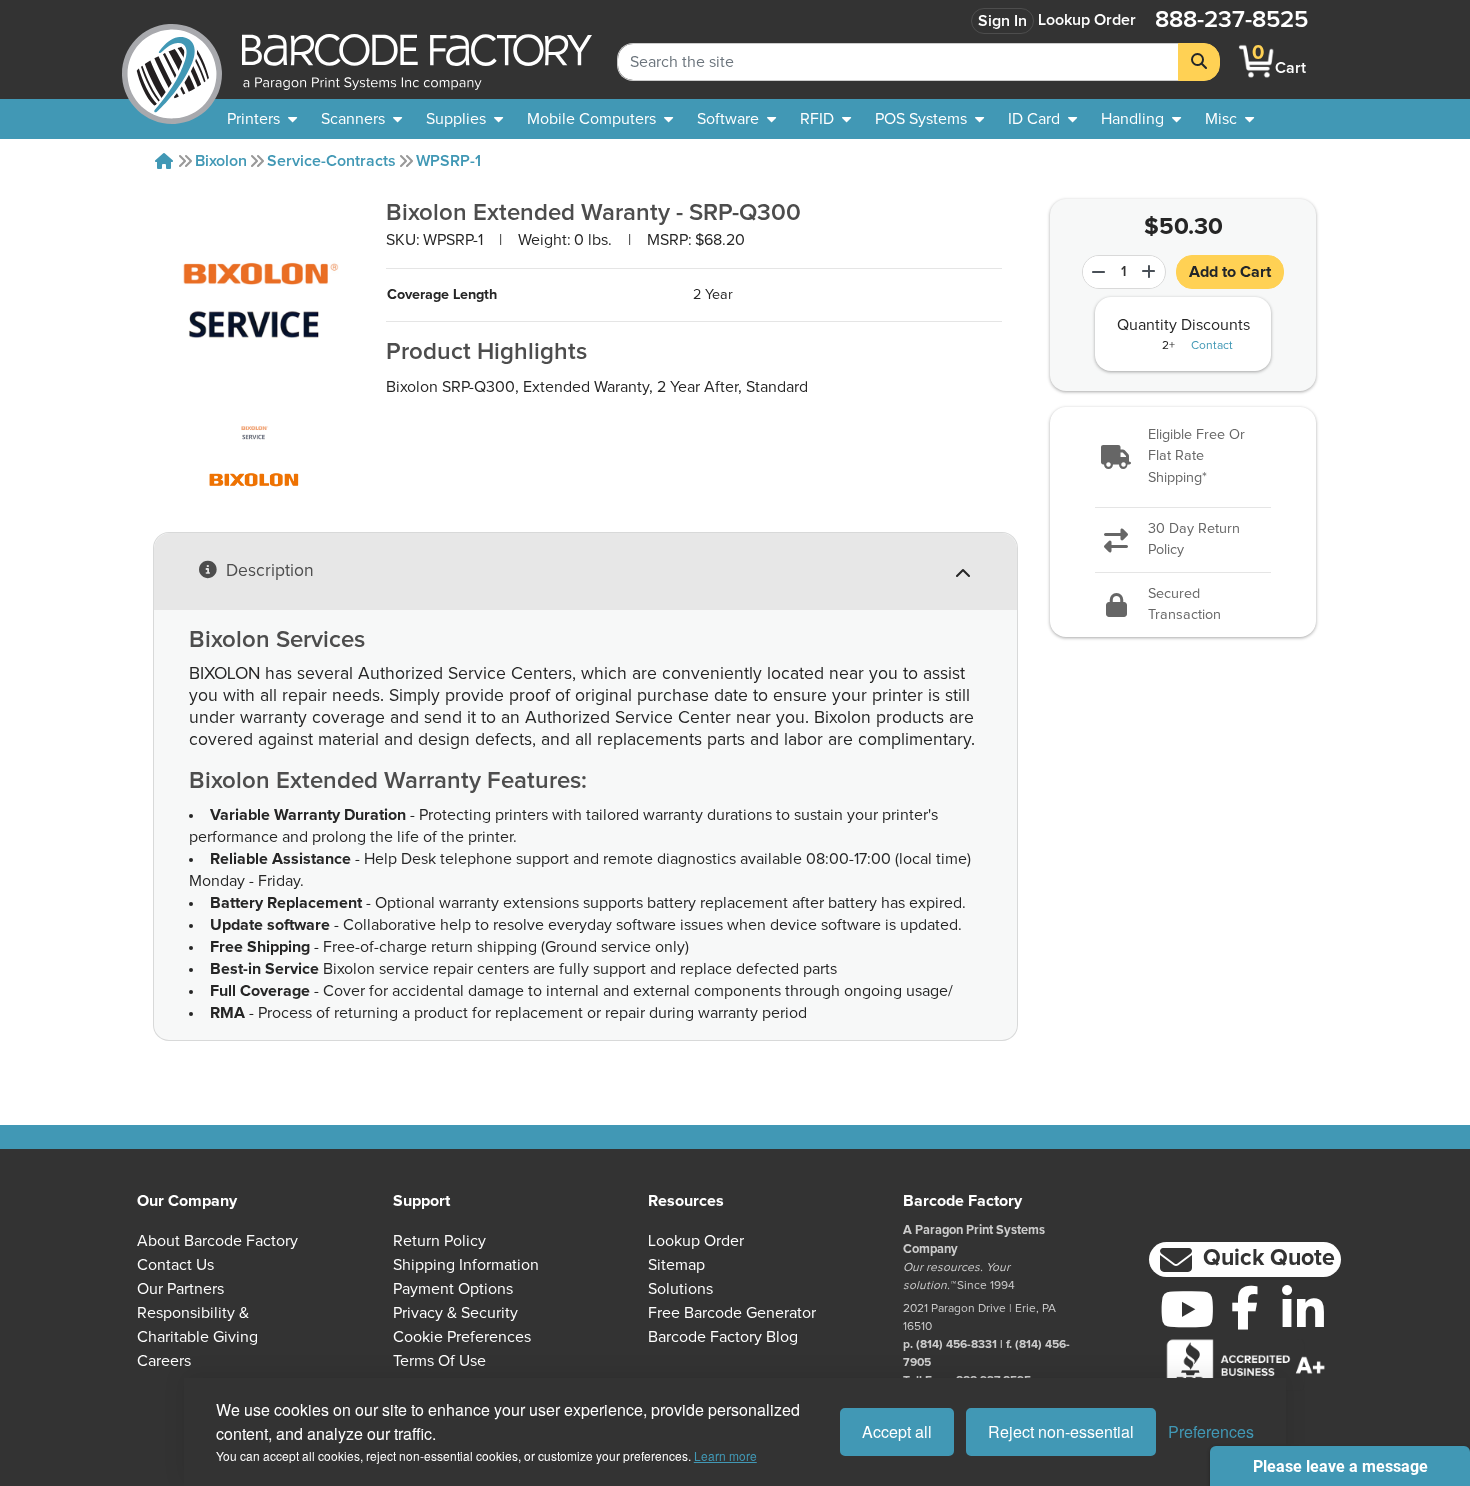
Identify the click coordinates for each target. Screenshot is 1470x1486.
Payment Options (453, 1289)
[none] (1229, 119)
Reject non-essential (1061, 1431)
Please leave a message (1340, 1466)
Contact (1212, 346)
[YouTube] (1187, 1309)
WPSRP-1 (448, 161)
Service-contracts (331, 161)
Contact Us (175, 1265)
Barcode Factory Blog (723, 1337)
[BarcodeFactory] (172, 61)
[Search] (1199, 62)
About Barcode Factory (217, 1241)
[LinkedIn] (1303, 1309)
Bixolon (221, 161)
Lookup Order (1087, 20)
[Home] (164, 161)
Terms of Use (439, 1361)
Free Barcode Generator (732, 1313)
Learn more (725, 1455)
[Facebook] (1245, 1307)
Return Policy (439, 1241)
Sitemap (676, 1265)
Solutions (680, 1289)
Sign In (1002, 21)
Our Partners (180, 1289)
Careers (164, 1361)
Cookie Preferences (462, 1337)
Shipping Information (466, 1265)
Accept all (897, 1431)
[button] (1183, 457)
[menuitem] (262, 119)
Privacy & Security (455, 1313)
